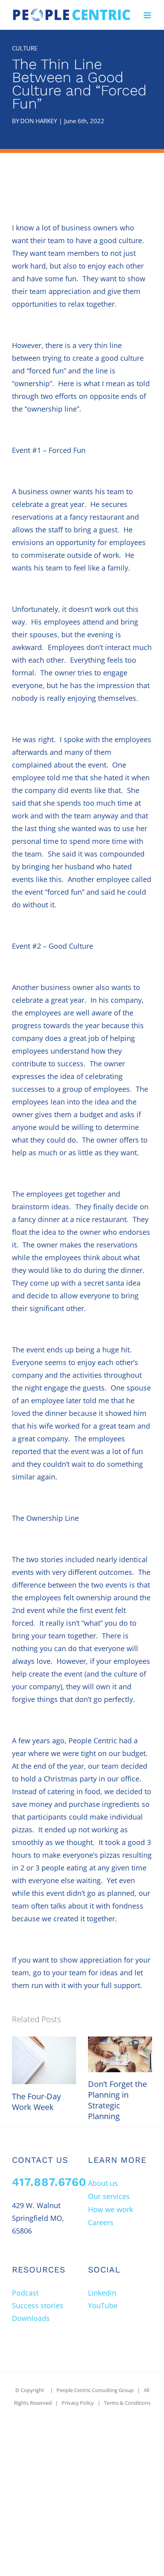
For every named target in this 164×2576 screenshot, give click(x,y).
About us (103, 2183)
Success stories (38, 2305)
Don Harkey (39, 121)
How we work (110, 2209)
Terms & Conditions (127, 2403)
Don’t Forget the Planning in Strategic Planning (117, 2100)
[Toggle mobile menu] (148, 15)
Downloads (31, 2318)
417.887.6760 (49, 2182)
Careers (101, 2222)
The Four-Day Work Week (36, 2102)
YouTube (103, 2305)
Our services (109, 2196)
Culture (25, 48)
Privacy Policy (78, 2403)
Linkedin (102, 2293)
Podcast (25, 2293)
